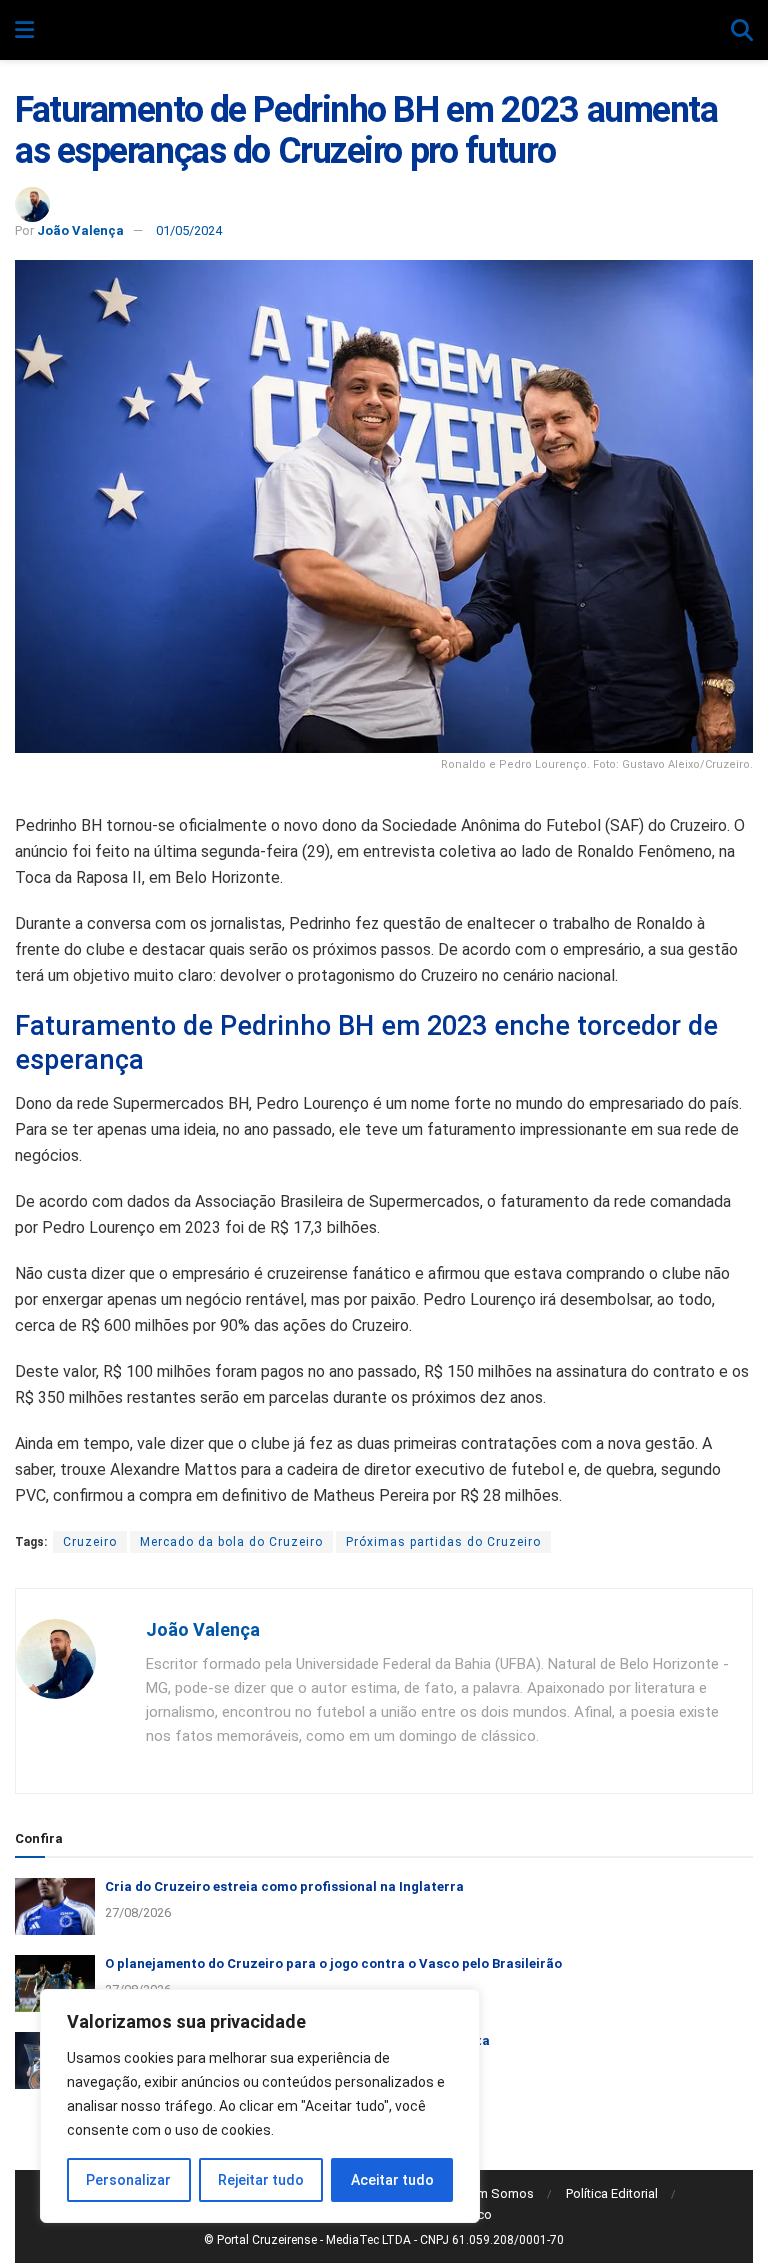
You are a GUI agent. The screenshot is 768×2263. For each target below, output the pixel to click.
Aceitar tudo (392, 2180)
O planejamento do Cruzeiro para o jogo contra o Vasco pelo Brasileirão (333, 1963)
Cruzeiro (90, 1542)
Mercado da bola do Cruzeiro (231, 1542)
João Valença (80, 230)
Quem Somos (494, 2193)
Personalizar (128, 2180)
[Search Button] (742, 31)
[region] (260, 2106)
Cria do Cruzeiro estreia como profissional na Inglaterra (284, 1886)
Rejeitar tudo (261, 2180)
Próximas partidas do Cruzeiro (443, 1542)
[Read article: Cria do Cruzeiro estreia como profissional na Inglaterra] (55, 1906)
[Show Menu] (24, 31)
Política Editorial (612, 2193)
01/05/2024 (189, 230)
